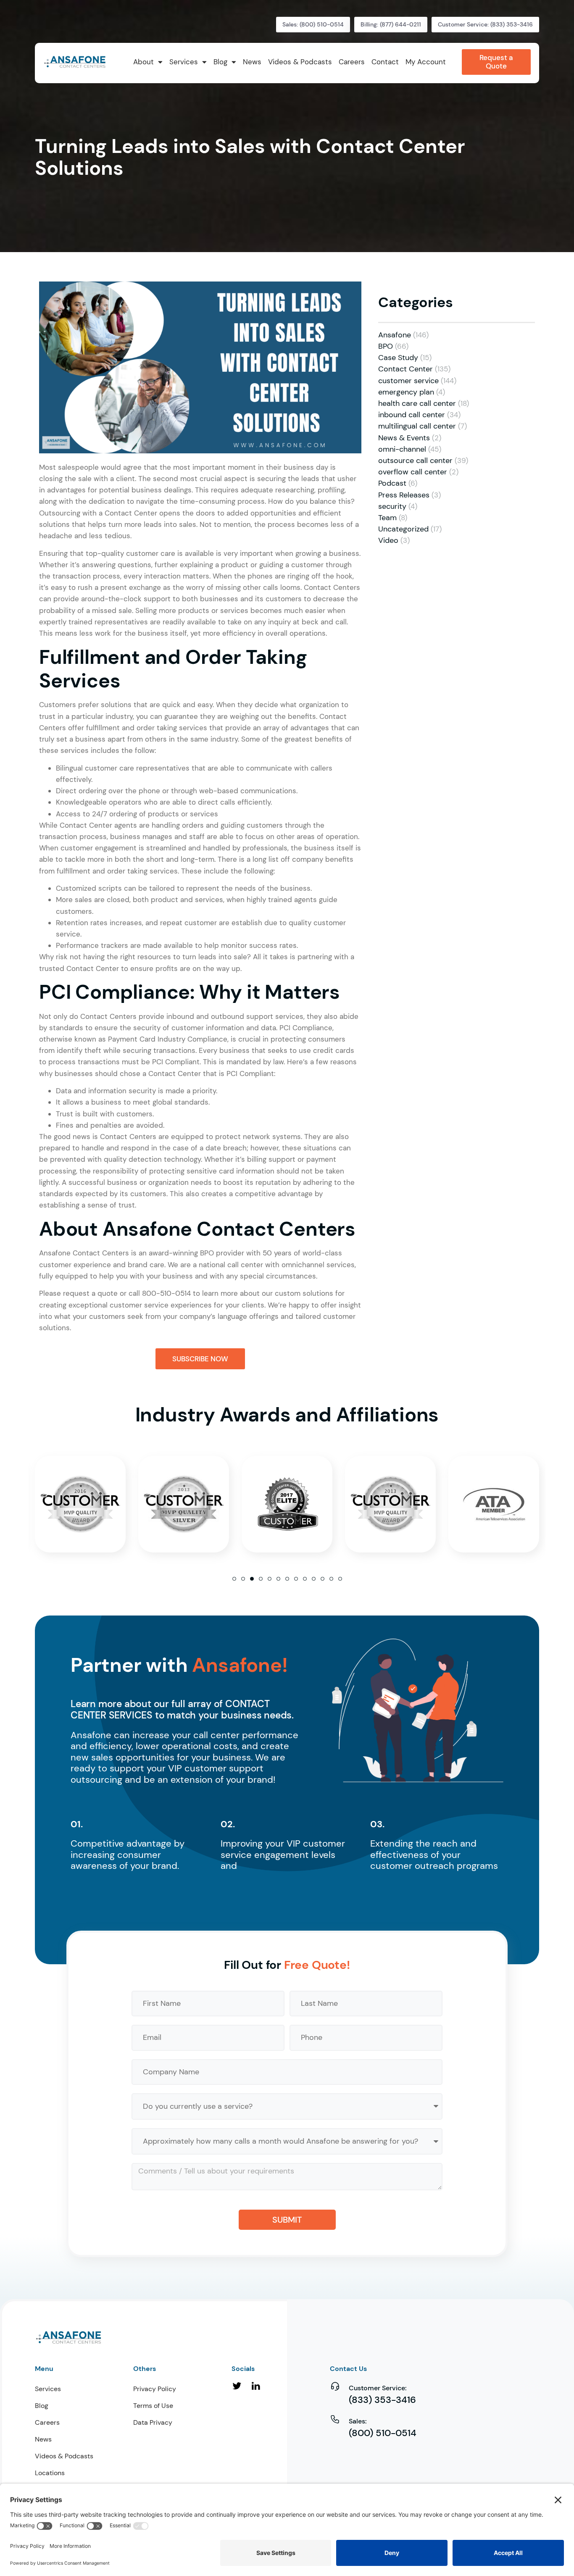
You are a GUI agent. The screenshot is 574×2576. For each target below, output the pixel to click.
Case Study (398, 358)
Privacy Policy (155, 2389)
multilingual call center (417, 426)
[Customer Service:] (335, 2386)
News (43, 2439)
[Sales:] (335, 2419)
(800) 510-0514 (383, 2433)
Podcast (392, 483)
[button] (234, 1579)
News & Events (404, 438)
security (392, 506)
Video (388, 540)
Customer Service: (378, 2388)
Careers (47, 2422)
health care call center (417, 403)
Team (387, 518)
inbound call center (412, 415)
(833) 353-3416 (382, 2400)
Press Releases (404, 495)
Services (48, 2389)
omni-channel (402, 449)
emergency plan (406, 392)
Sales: (358, 2421)
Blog (42, 2406)
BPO (386, 346)
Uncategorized (403, 529)
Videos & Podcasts (64, 2456)
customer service (408, 381)
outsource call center (415, 460)
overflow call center (413, 472)
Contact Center (405, 369)
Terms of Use (153, 2406)
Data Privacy (153, 2422)
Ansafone (395, 335)
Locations (50, 2473)
